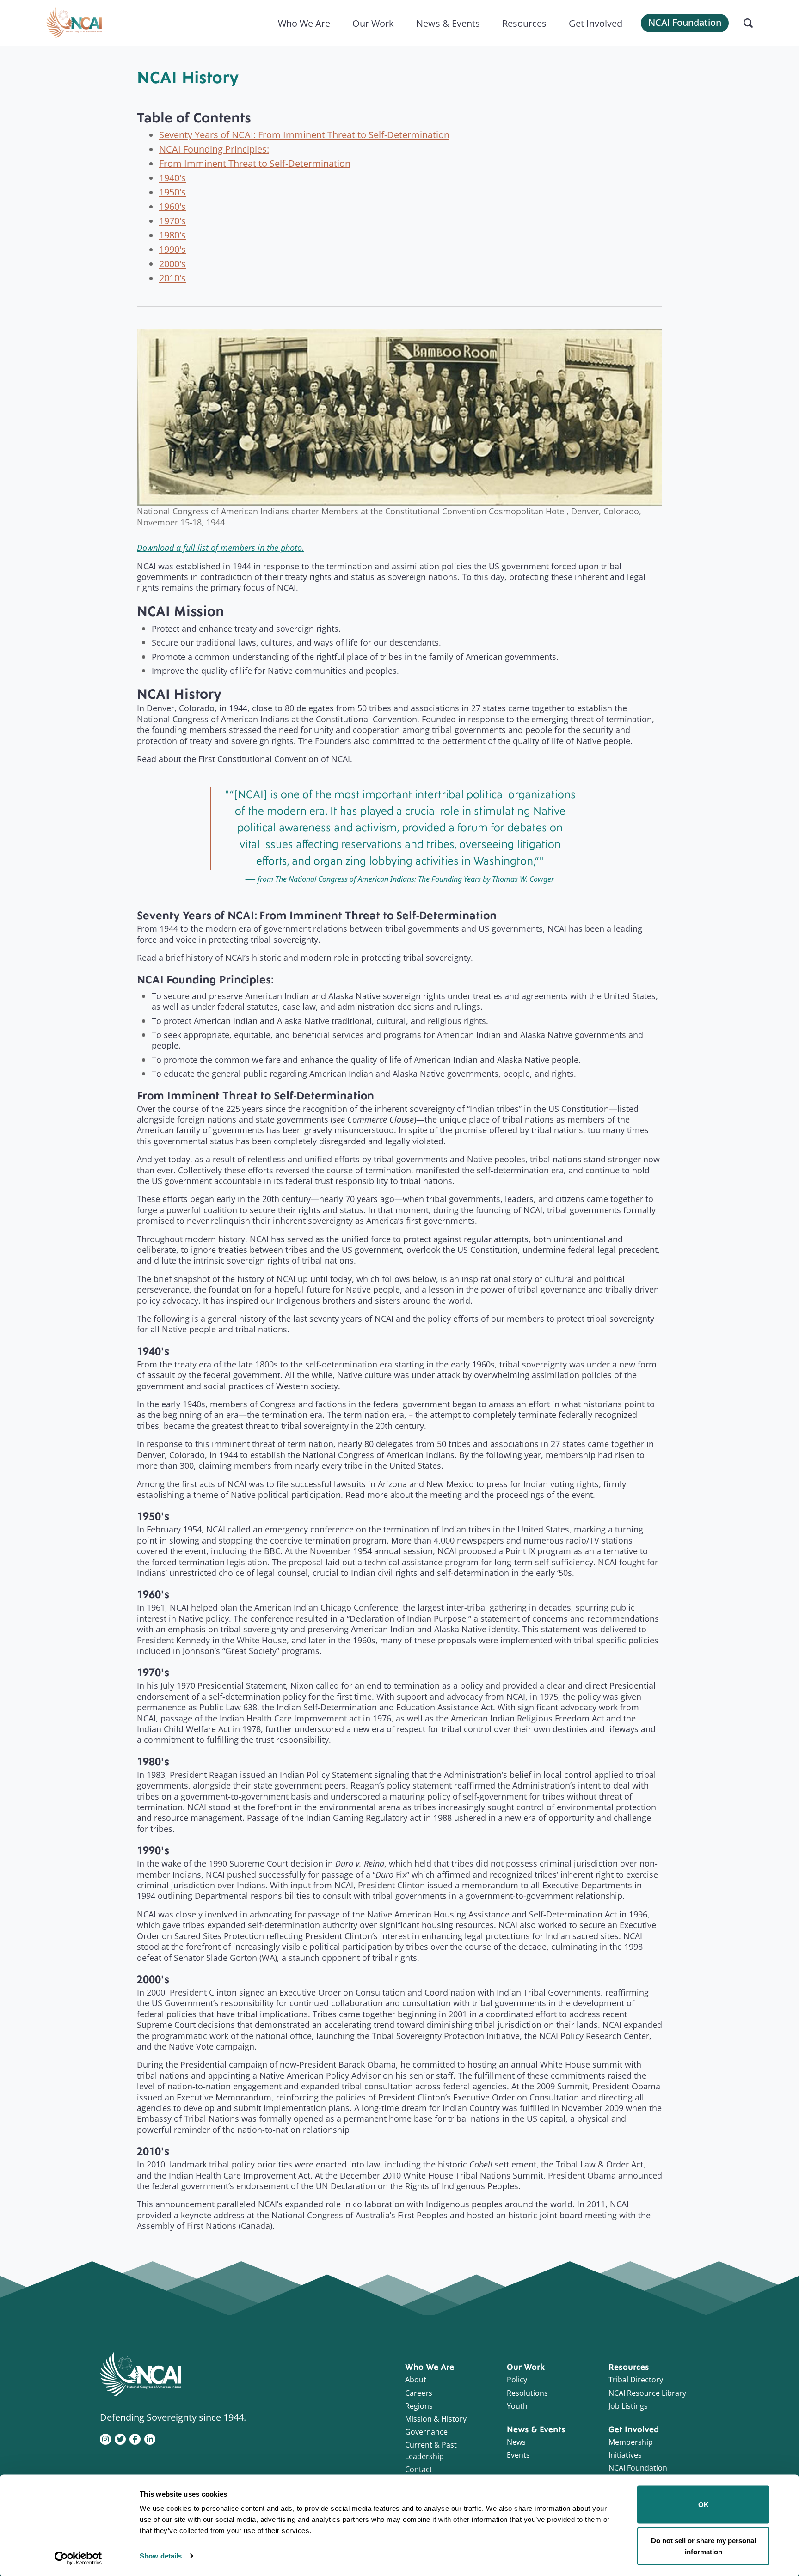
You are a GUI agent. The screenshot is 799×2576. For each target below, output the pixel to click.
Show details (161, 2556)
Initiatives (625, 2455)
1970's (172, 220)
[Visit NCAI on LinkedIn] (150, 2438)
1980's (172, 235)
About (416, 2380)
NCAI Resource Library (647, 2393)
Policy (517, 2380)
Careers (419, 2393)
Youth (517, 2406)
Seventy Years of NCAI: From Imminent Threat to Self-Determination (304, 134)
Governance (426, 2432)
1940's (172, 177)
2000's (172, 263)
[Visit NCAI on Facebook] (135, 2438)
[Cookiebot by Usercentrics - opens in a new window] (78, 2558)
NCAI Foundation (685, 22)
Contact (419, 2469)
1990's (172, 249)
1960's (172, 206)
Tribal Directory (636, 2380)
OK (704, 2505)
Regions (419, 2406)
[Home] (74, 23)
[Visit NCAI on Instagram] (105, 2438)
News (516, 2442)
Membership (631, 2442)
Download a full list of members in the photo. (221, 548)
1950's (172, 192)
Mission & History (436, 2419)
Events (518, 2455)
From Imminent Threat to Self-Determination (255, 163)
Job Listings (628, 2406)
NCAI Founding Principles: (214, 149)
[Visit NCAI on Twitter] (120, 2438)
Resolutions (527, 2393)
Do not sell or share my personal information (704, 2546)
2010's (172, 278)
